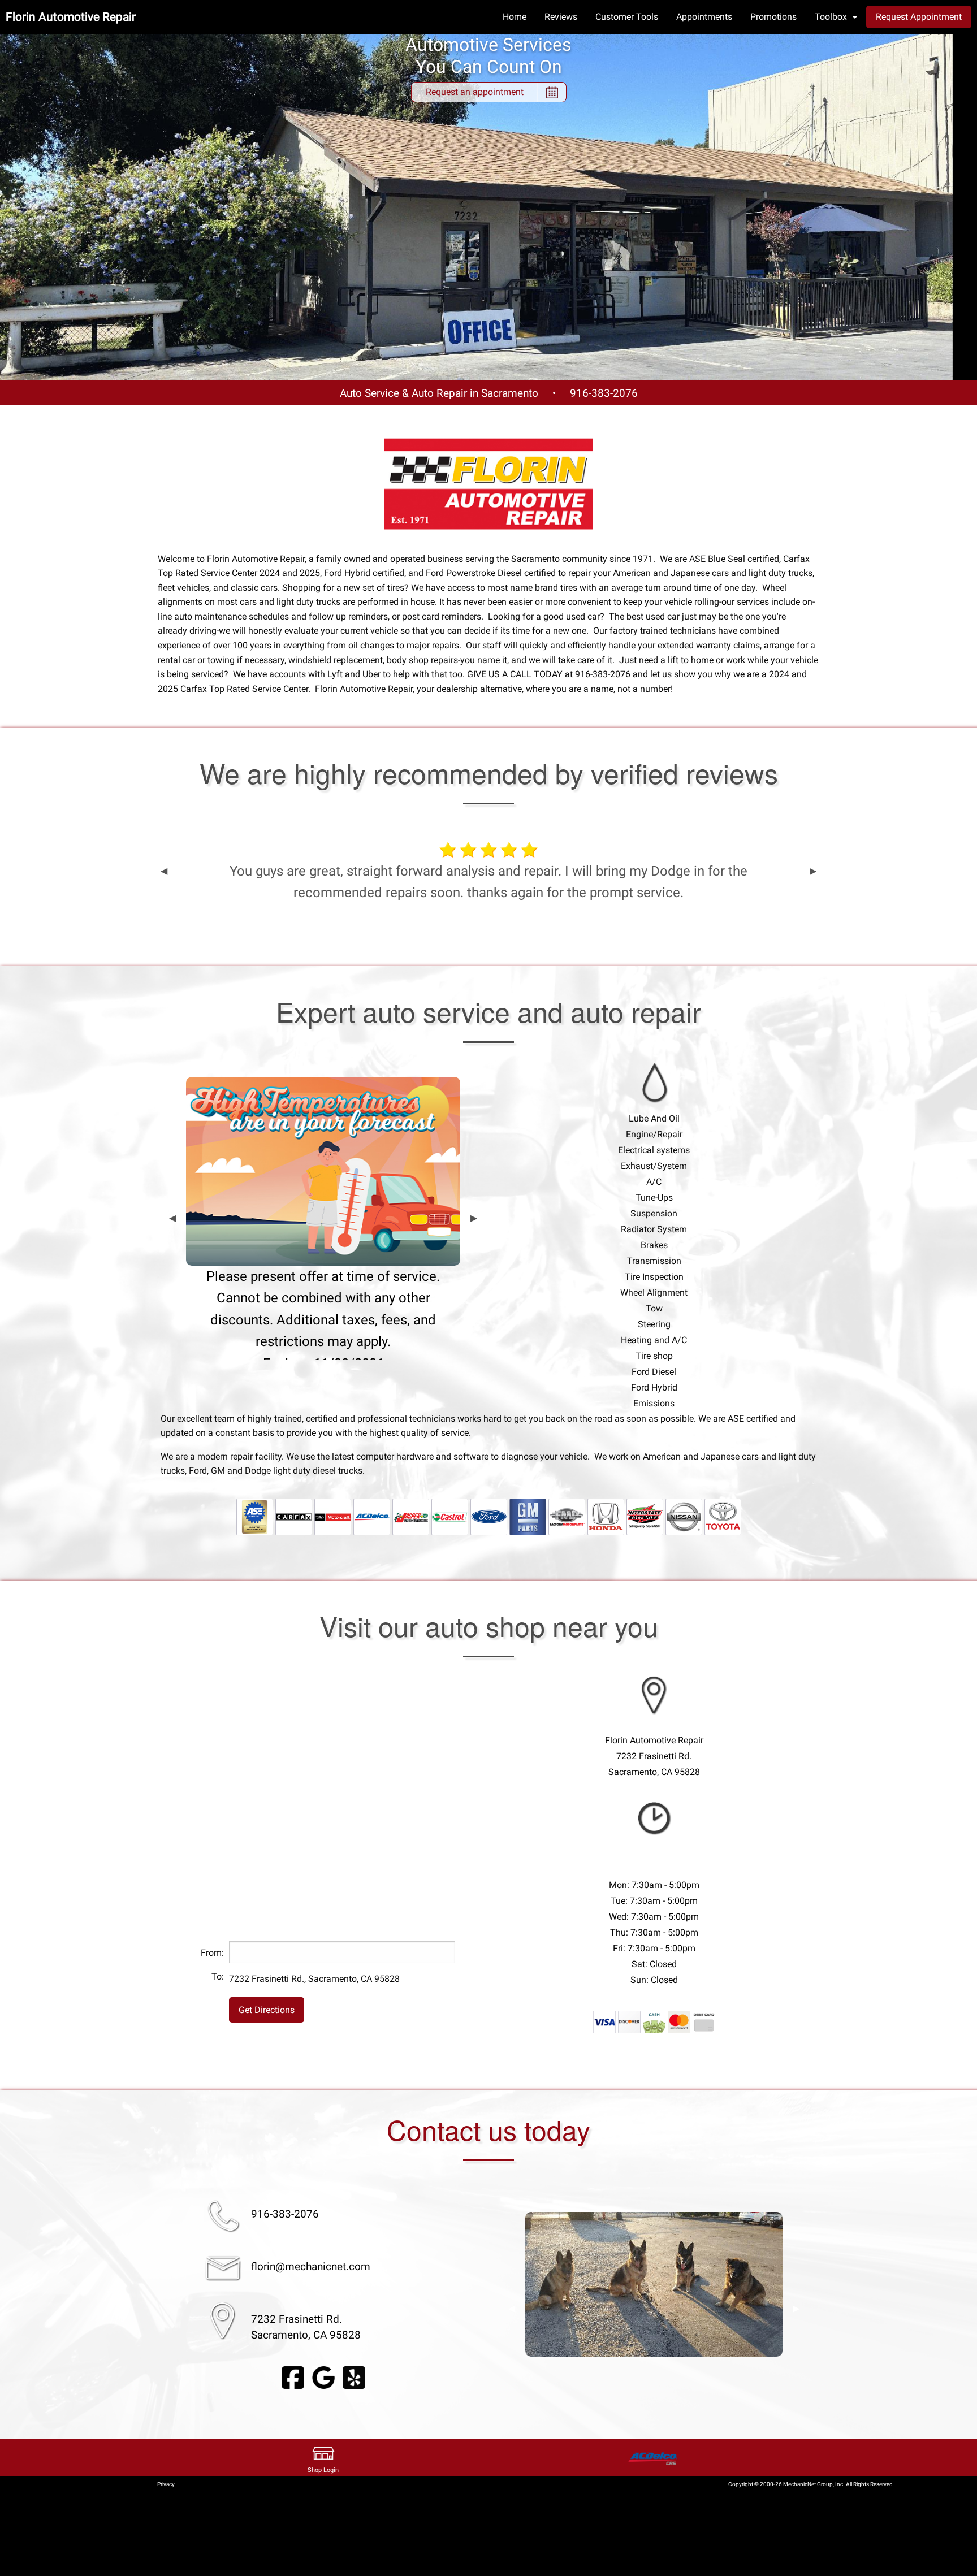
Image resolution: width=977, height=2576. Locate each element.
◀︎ (164, 871)
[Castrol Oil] (450, 1516)
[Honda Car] (606, 1516)
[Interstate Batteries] (645, 1516)
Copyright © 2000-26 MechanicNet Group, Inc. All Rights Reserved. (811, 2484)
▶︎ (813, 871)
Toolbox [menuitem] (831, 17)
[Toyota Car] (723, 1516)
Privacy (166, 2484)
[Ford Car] (489, 1516)
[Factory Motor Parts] (567, 1516)
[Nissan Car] (684, 1516)
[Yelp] (354, 2377)
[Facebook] (293, 2377)
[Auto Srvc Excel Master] (255, 1516)
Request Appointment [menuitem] (919, 17)
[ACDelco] (372, 1516)
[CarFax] (294, 1516)
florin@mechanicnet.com (311, 2267)
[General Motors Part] (528, 1516)
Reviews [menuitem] (561, 17)
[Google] (323, 2377)
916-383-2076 (604, 393)
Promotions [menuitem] (773, 17)
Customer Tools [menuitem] (627, 17)
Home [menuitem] (515, 17)
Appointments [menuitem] (704, 17)
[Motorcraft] (333, 1516)
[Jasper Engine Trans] (411, 1516)
